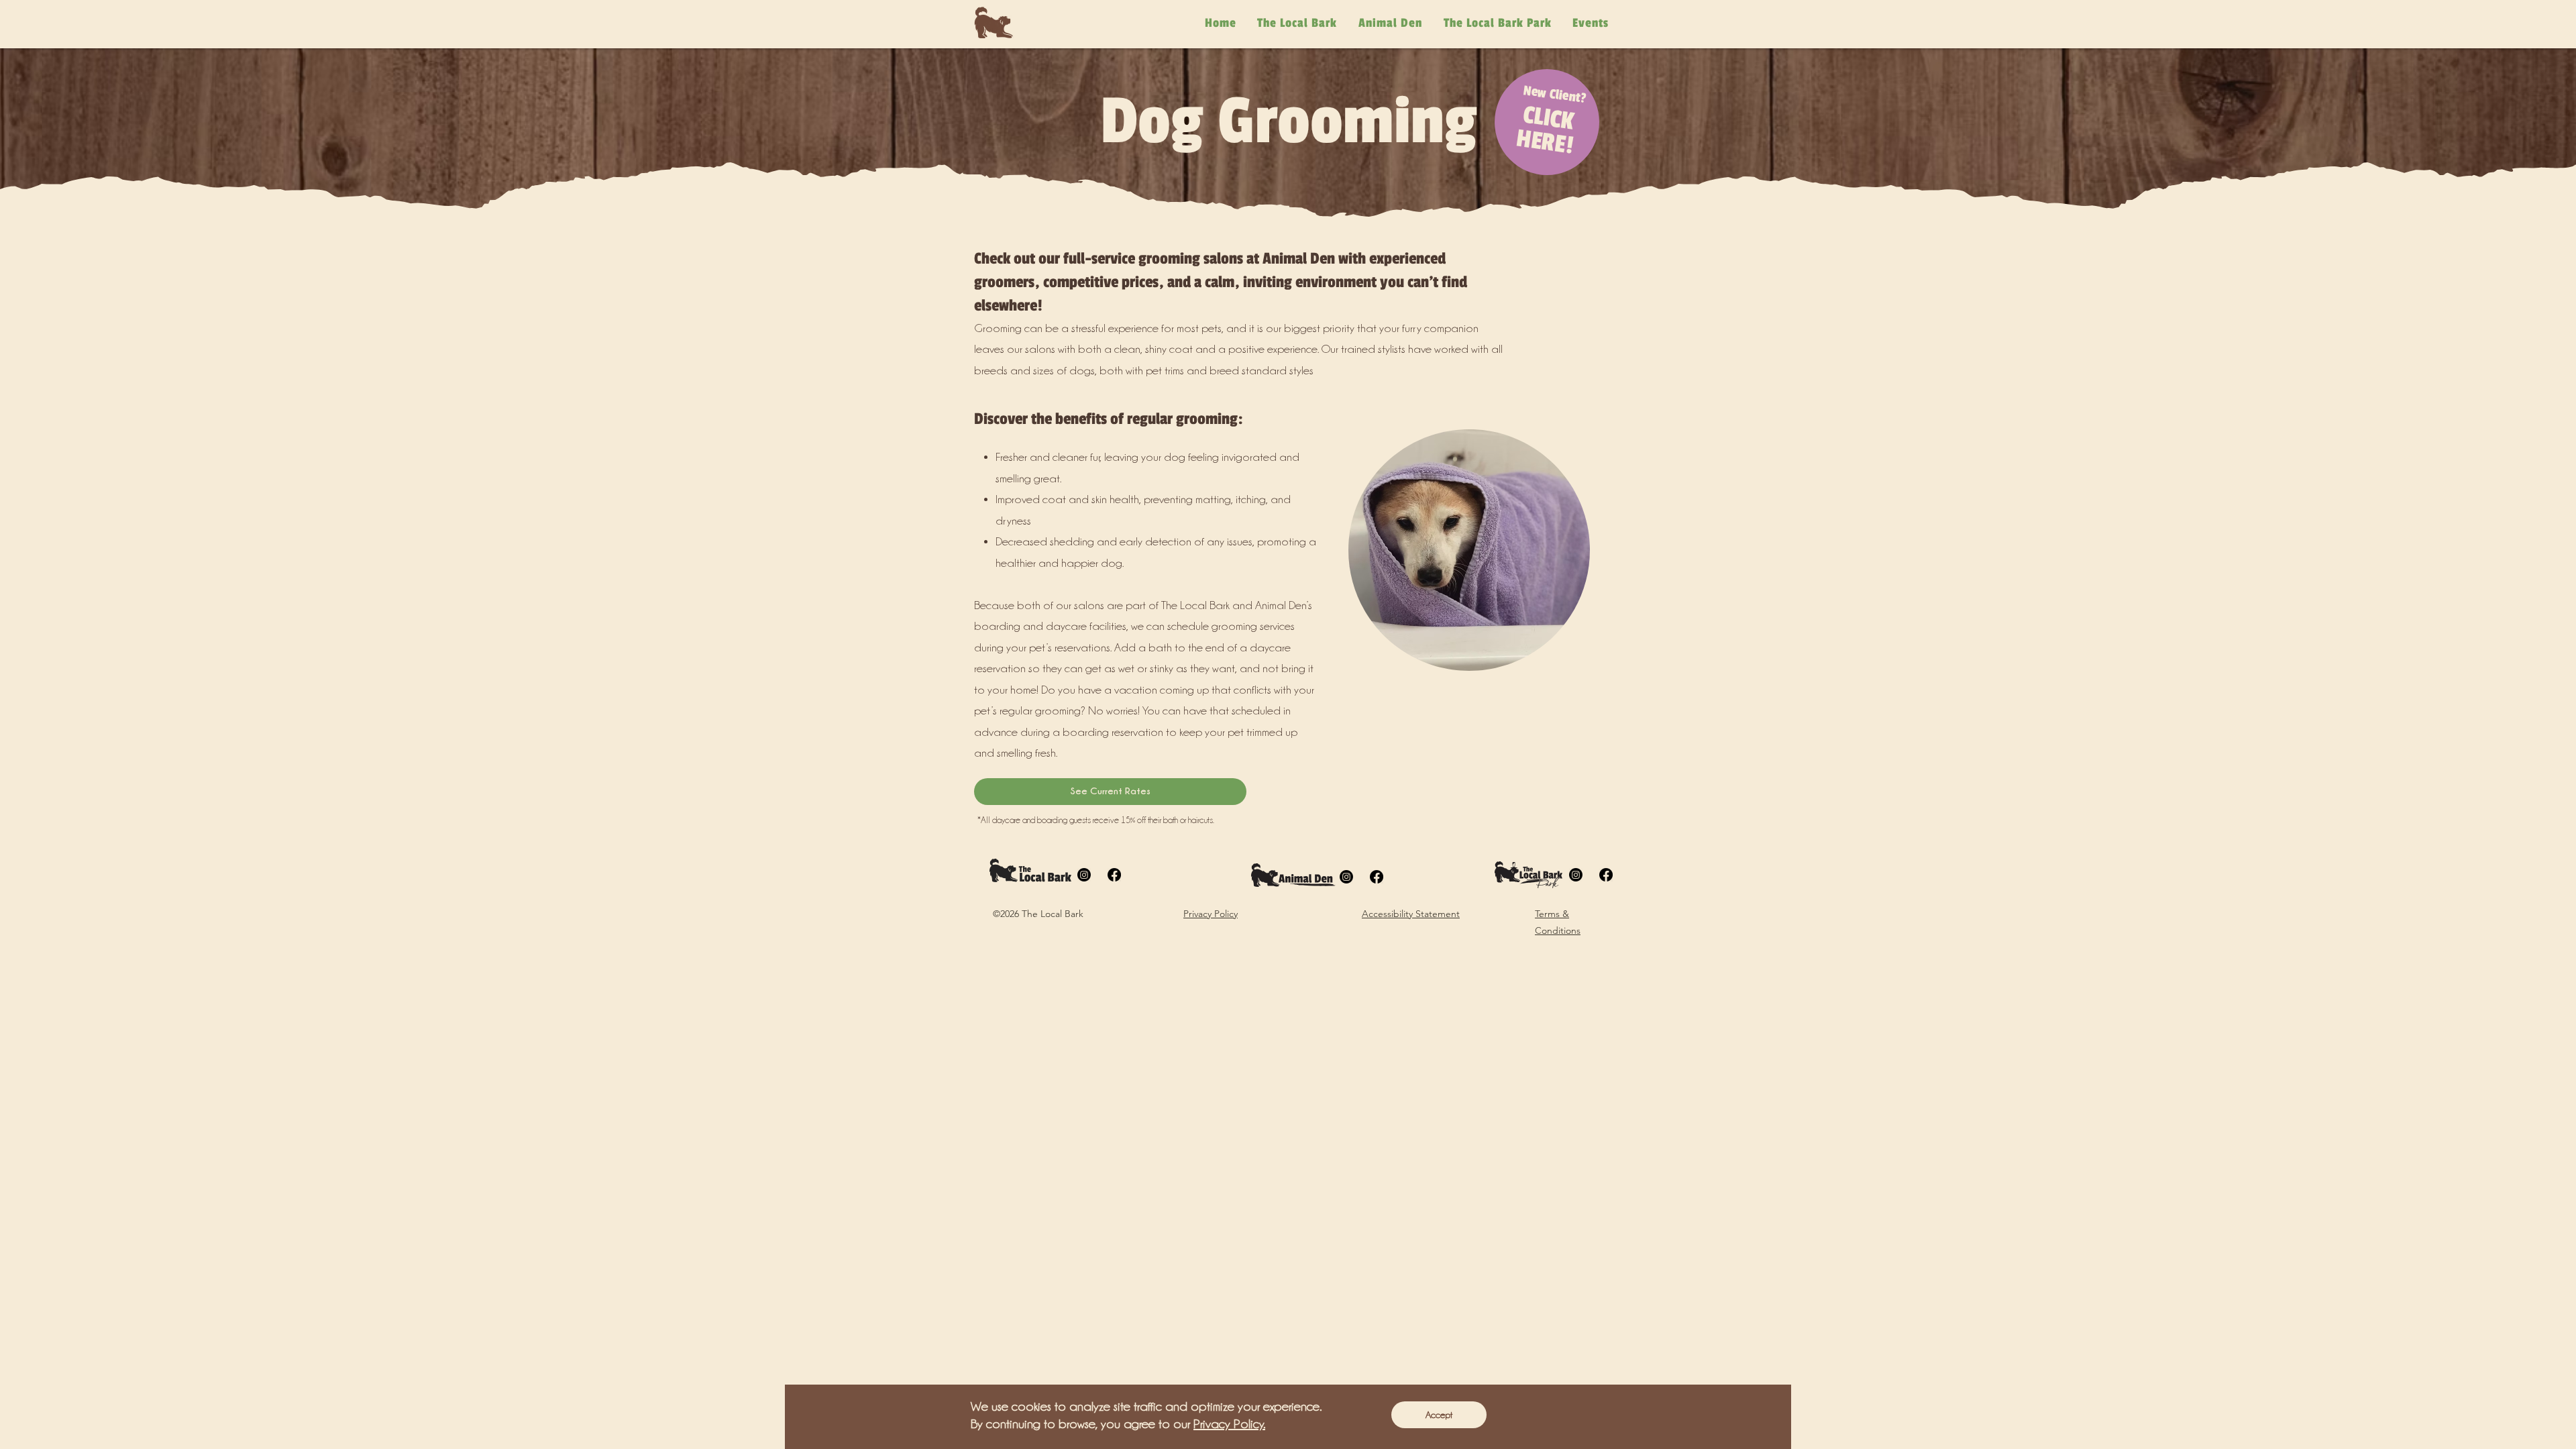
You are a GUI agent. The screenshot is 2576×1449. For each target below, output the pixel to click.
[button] (1439, 1415)
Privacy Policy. (1229, 1424)
